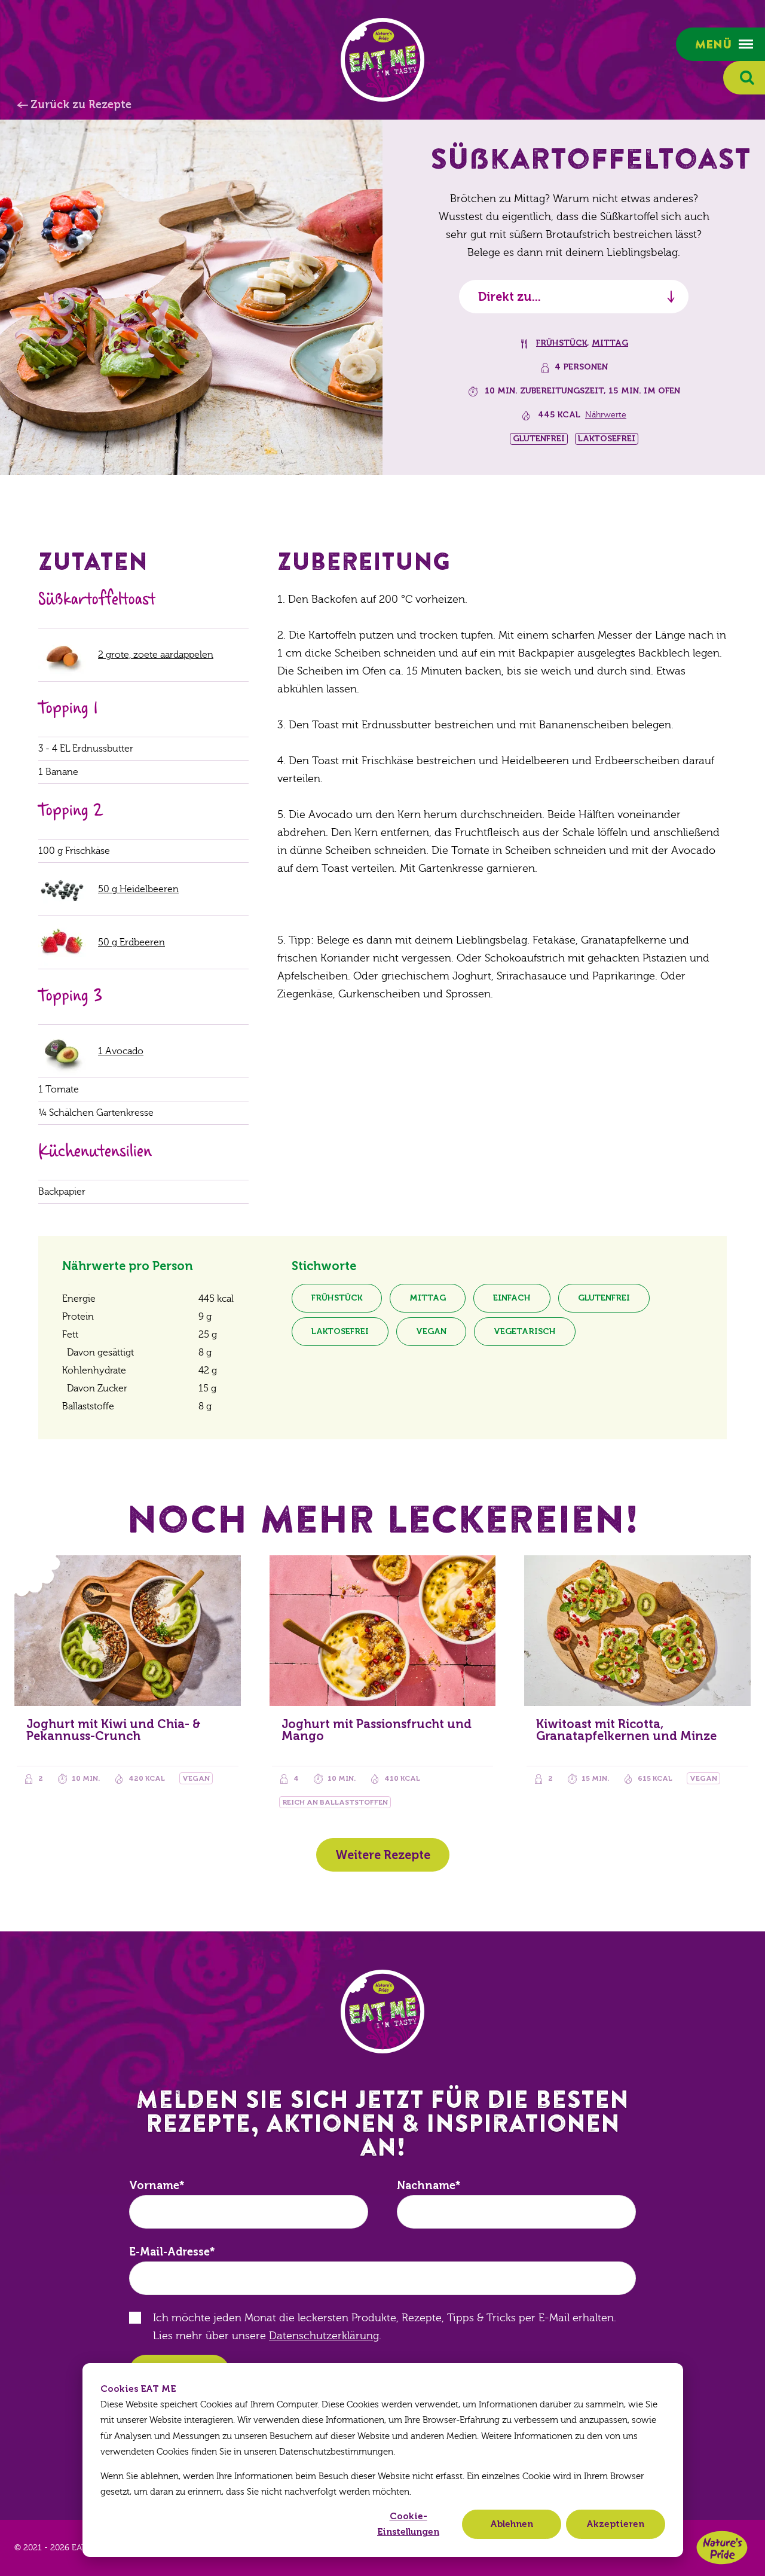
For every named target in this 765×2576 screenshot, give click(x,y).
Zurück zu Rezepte (81, 105)
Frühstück (561, 343)
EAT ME (382, 60)
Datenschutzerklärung (324, 2336)
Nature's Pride (722, 2548)
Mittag (610, 343)
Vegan (431, 1331)
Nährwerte (606, 415)
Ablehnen (512, 2524)
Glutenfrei (604, 1298)
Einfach (512, 1298)
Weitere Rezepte (383, 1855)
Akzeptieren (615, 2524)
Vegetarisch (525, 1331)
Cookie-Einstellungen (408, 2524)
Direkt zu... (510, 297)
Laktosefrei (340, 1331)
